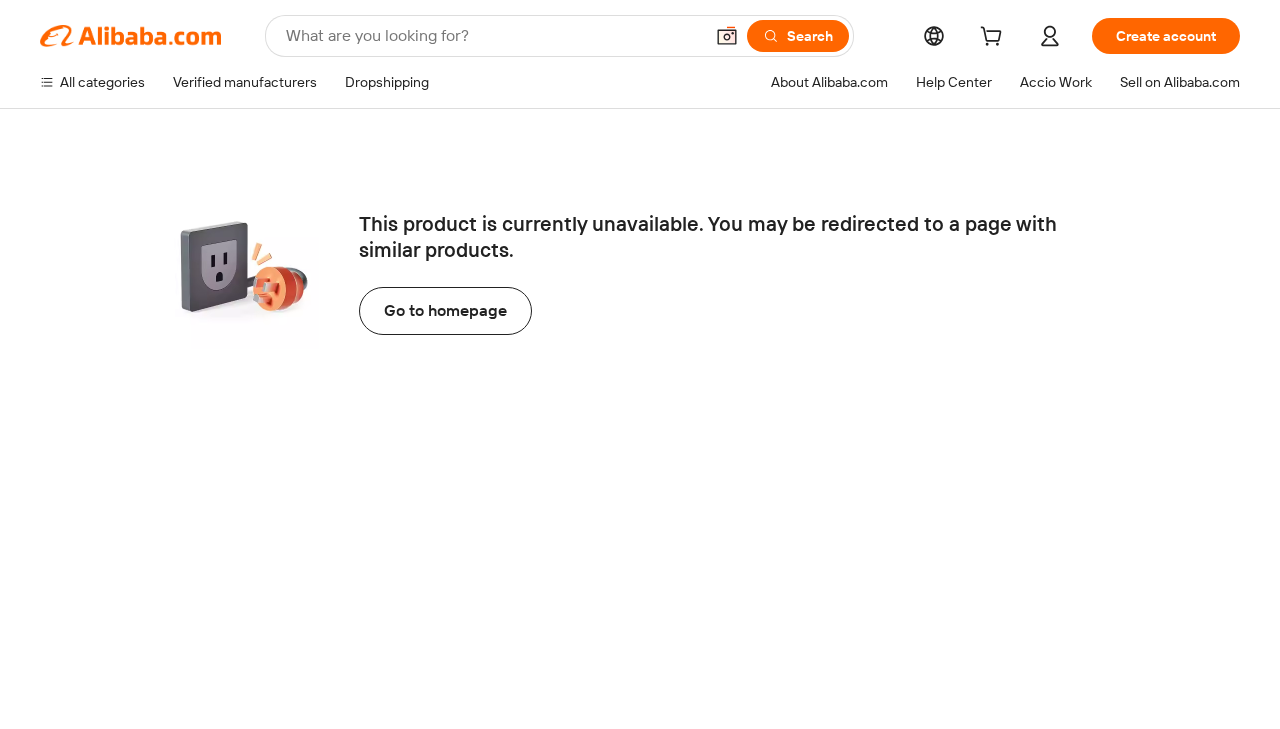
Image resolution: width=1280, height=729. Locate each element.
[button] (727, 36)
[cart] (995, 39)
